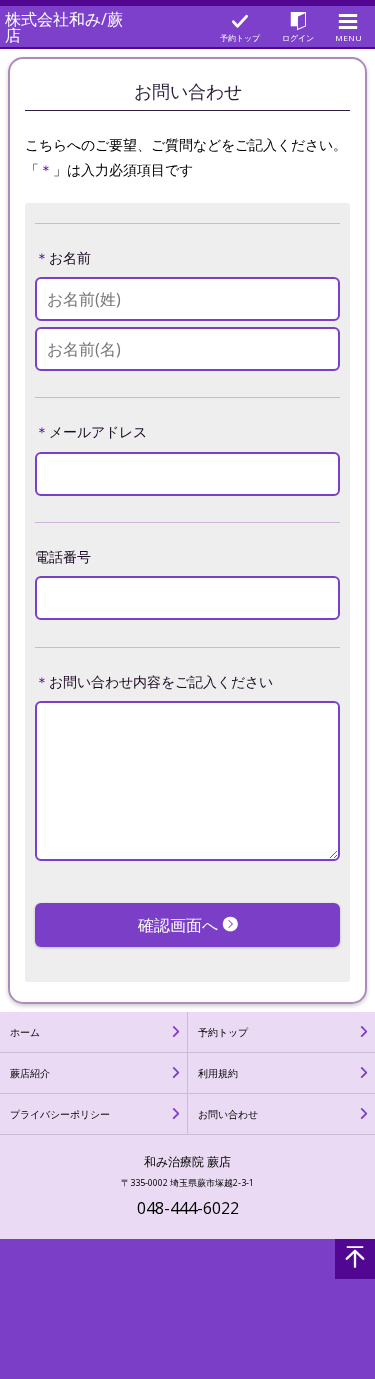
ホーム (25, 1032)
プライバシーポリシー (60, 1114)
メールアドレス (98, 431)
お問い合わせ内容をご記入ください (161, 681)
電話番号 (63, 556)
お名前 (70, 257)
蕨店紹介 (30, 1073)
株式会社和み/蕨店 (64, 27)
